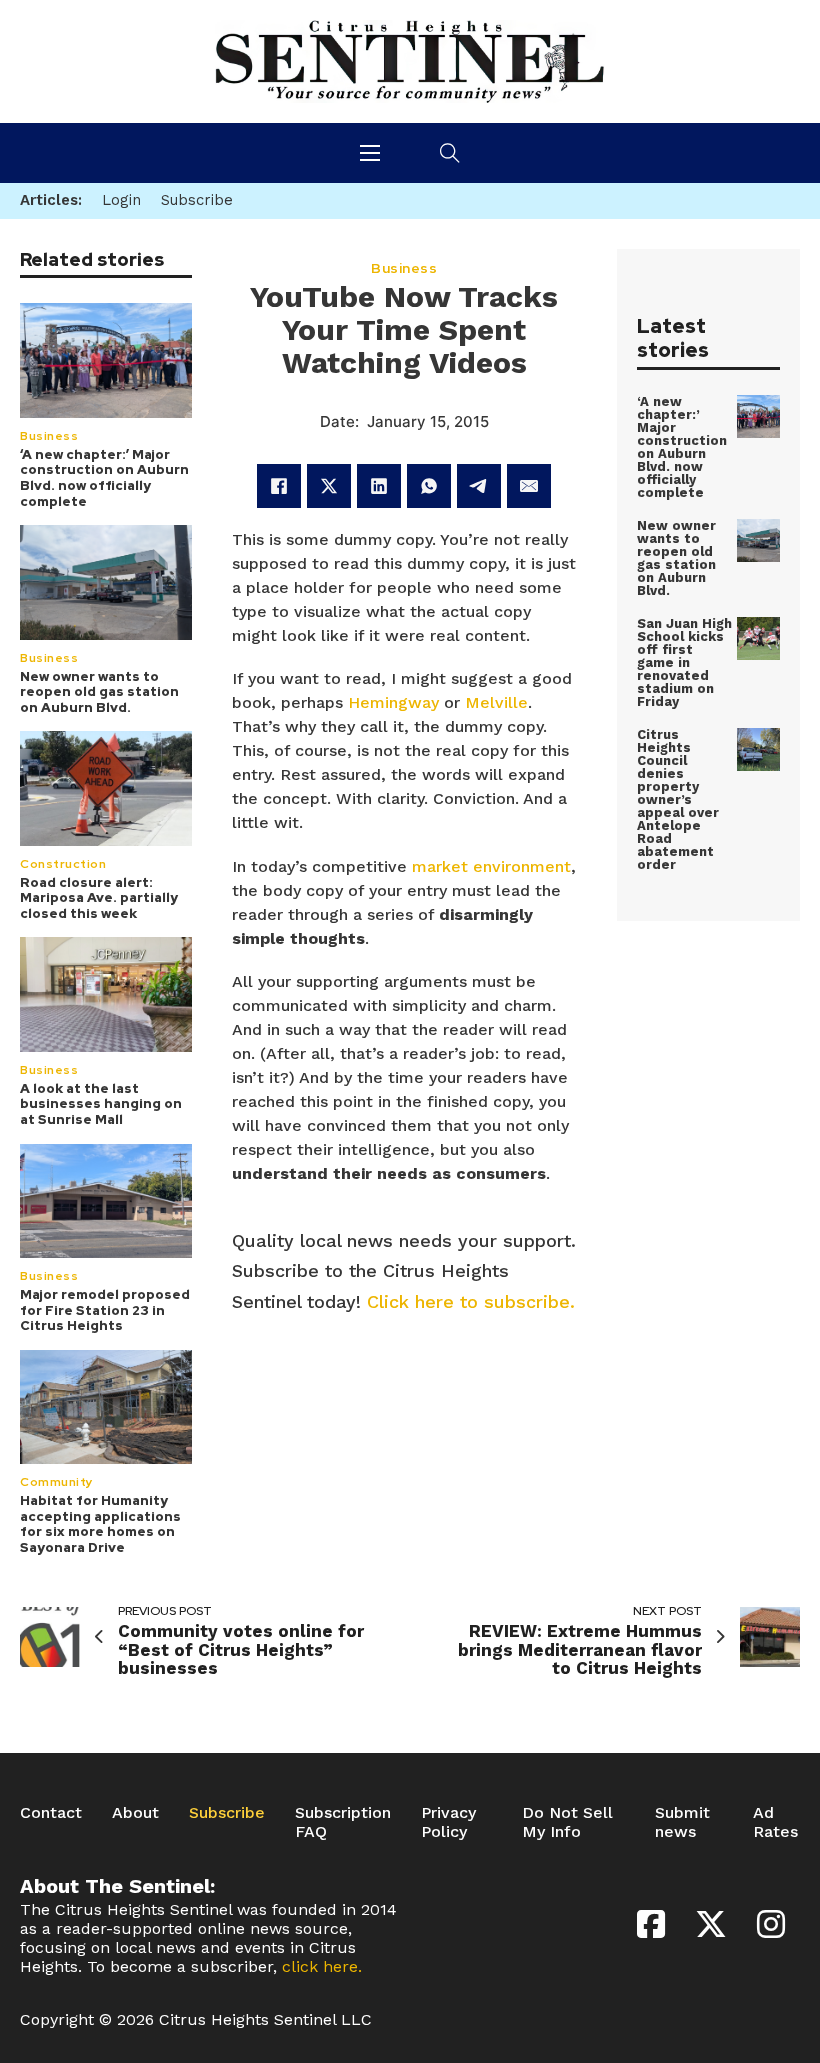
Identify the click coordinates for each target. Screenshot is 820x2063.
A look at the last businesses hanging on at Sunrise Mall (101, 1104)
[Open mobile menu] (370, 153)
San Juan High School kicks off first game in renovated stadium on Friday (684, 662)
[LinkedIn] (379, 486)
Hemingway (393, 702)
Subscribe (227, 1812)
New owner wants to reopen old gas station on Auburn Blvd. (99, 692)
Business (49, 436)
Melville (496, 702)
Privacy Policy (448, 1822)
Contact (51, 1812)
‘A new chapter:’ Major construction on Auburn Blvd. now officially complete (104, 478)
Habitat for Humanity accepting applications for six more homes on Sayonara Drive (100, 1524)
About (135, 1812)
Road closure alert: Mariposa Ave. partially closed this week (99, 898)
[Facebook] (279, 486)
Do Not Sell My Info (567, 1822)
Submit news (682, 1822)
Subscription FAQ (343, 1822)
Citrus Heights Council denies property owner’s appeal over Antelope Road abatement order (678, 799)
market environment (491, 866)
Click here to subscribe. (471, 1301)
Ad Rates (775, 1822)
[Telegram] (479, 486)
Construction (63, 864)
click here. (322, 1966)
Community (57, 1482)
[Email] (529, 486)
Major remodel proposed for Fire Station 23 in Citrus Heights (105, 1310)
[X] (329, 486)
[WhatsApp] (429, 486)
